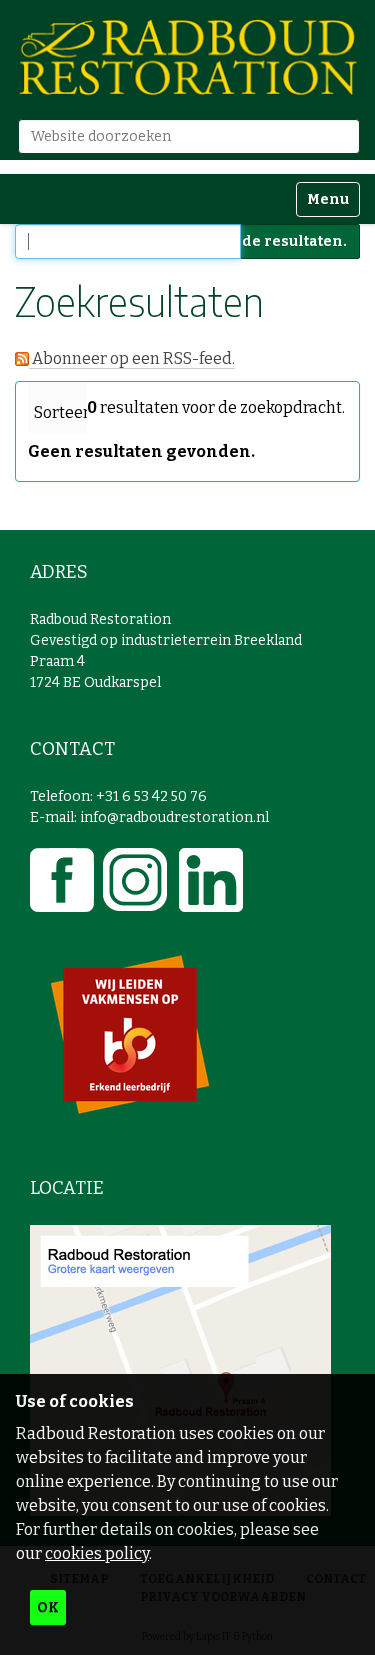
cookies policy (97, 1553)
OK (48, 1607)
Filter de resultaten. (271, 241)
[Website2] (187, 57)
